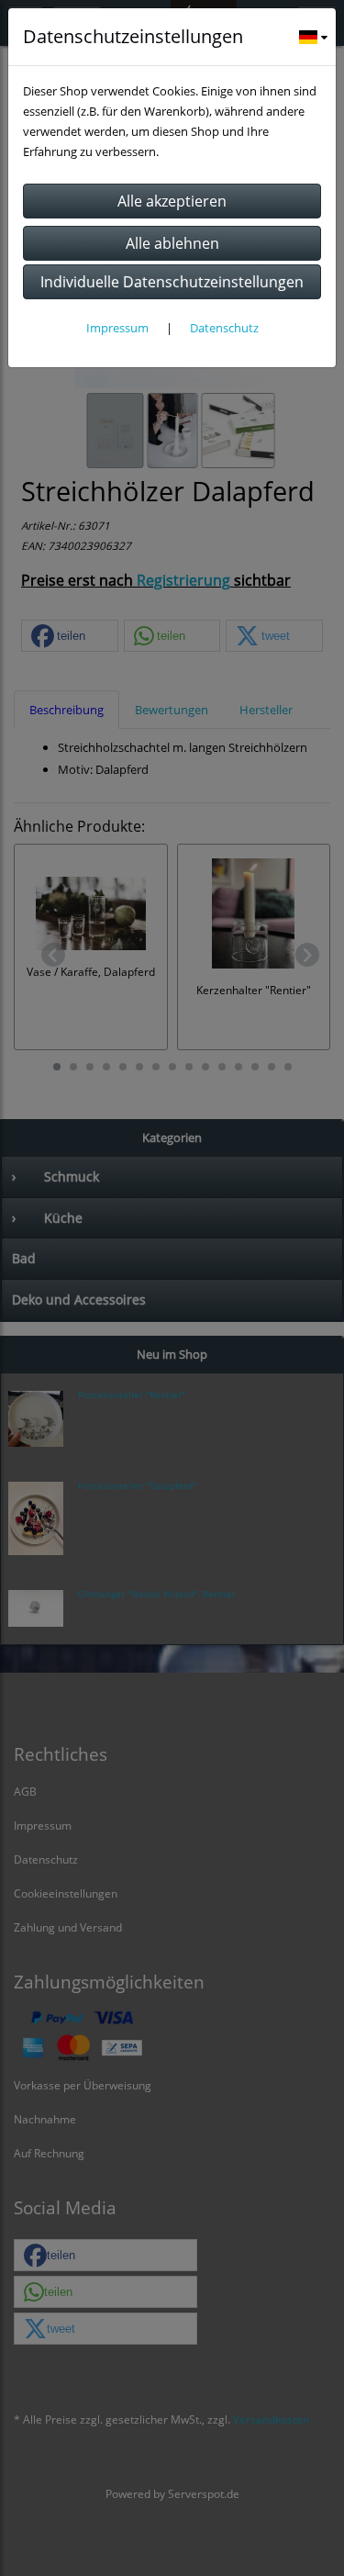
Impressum (117, 328)
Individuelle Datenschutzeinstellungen (172, 282)
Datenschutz (224, 328)
